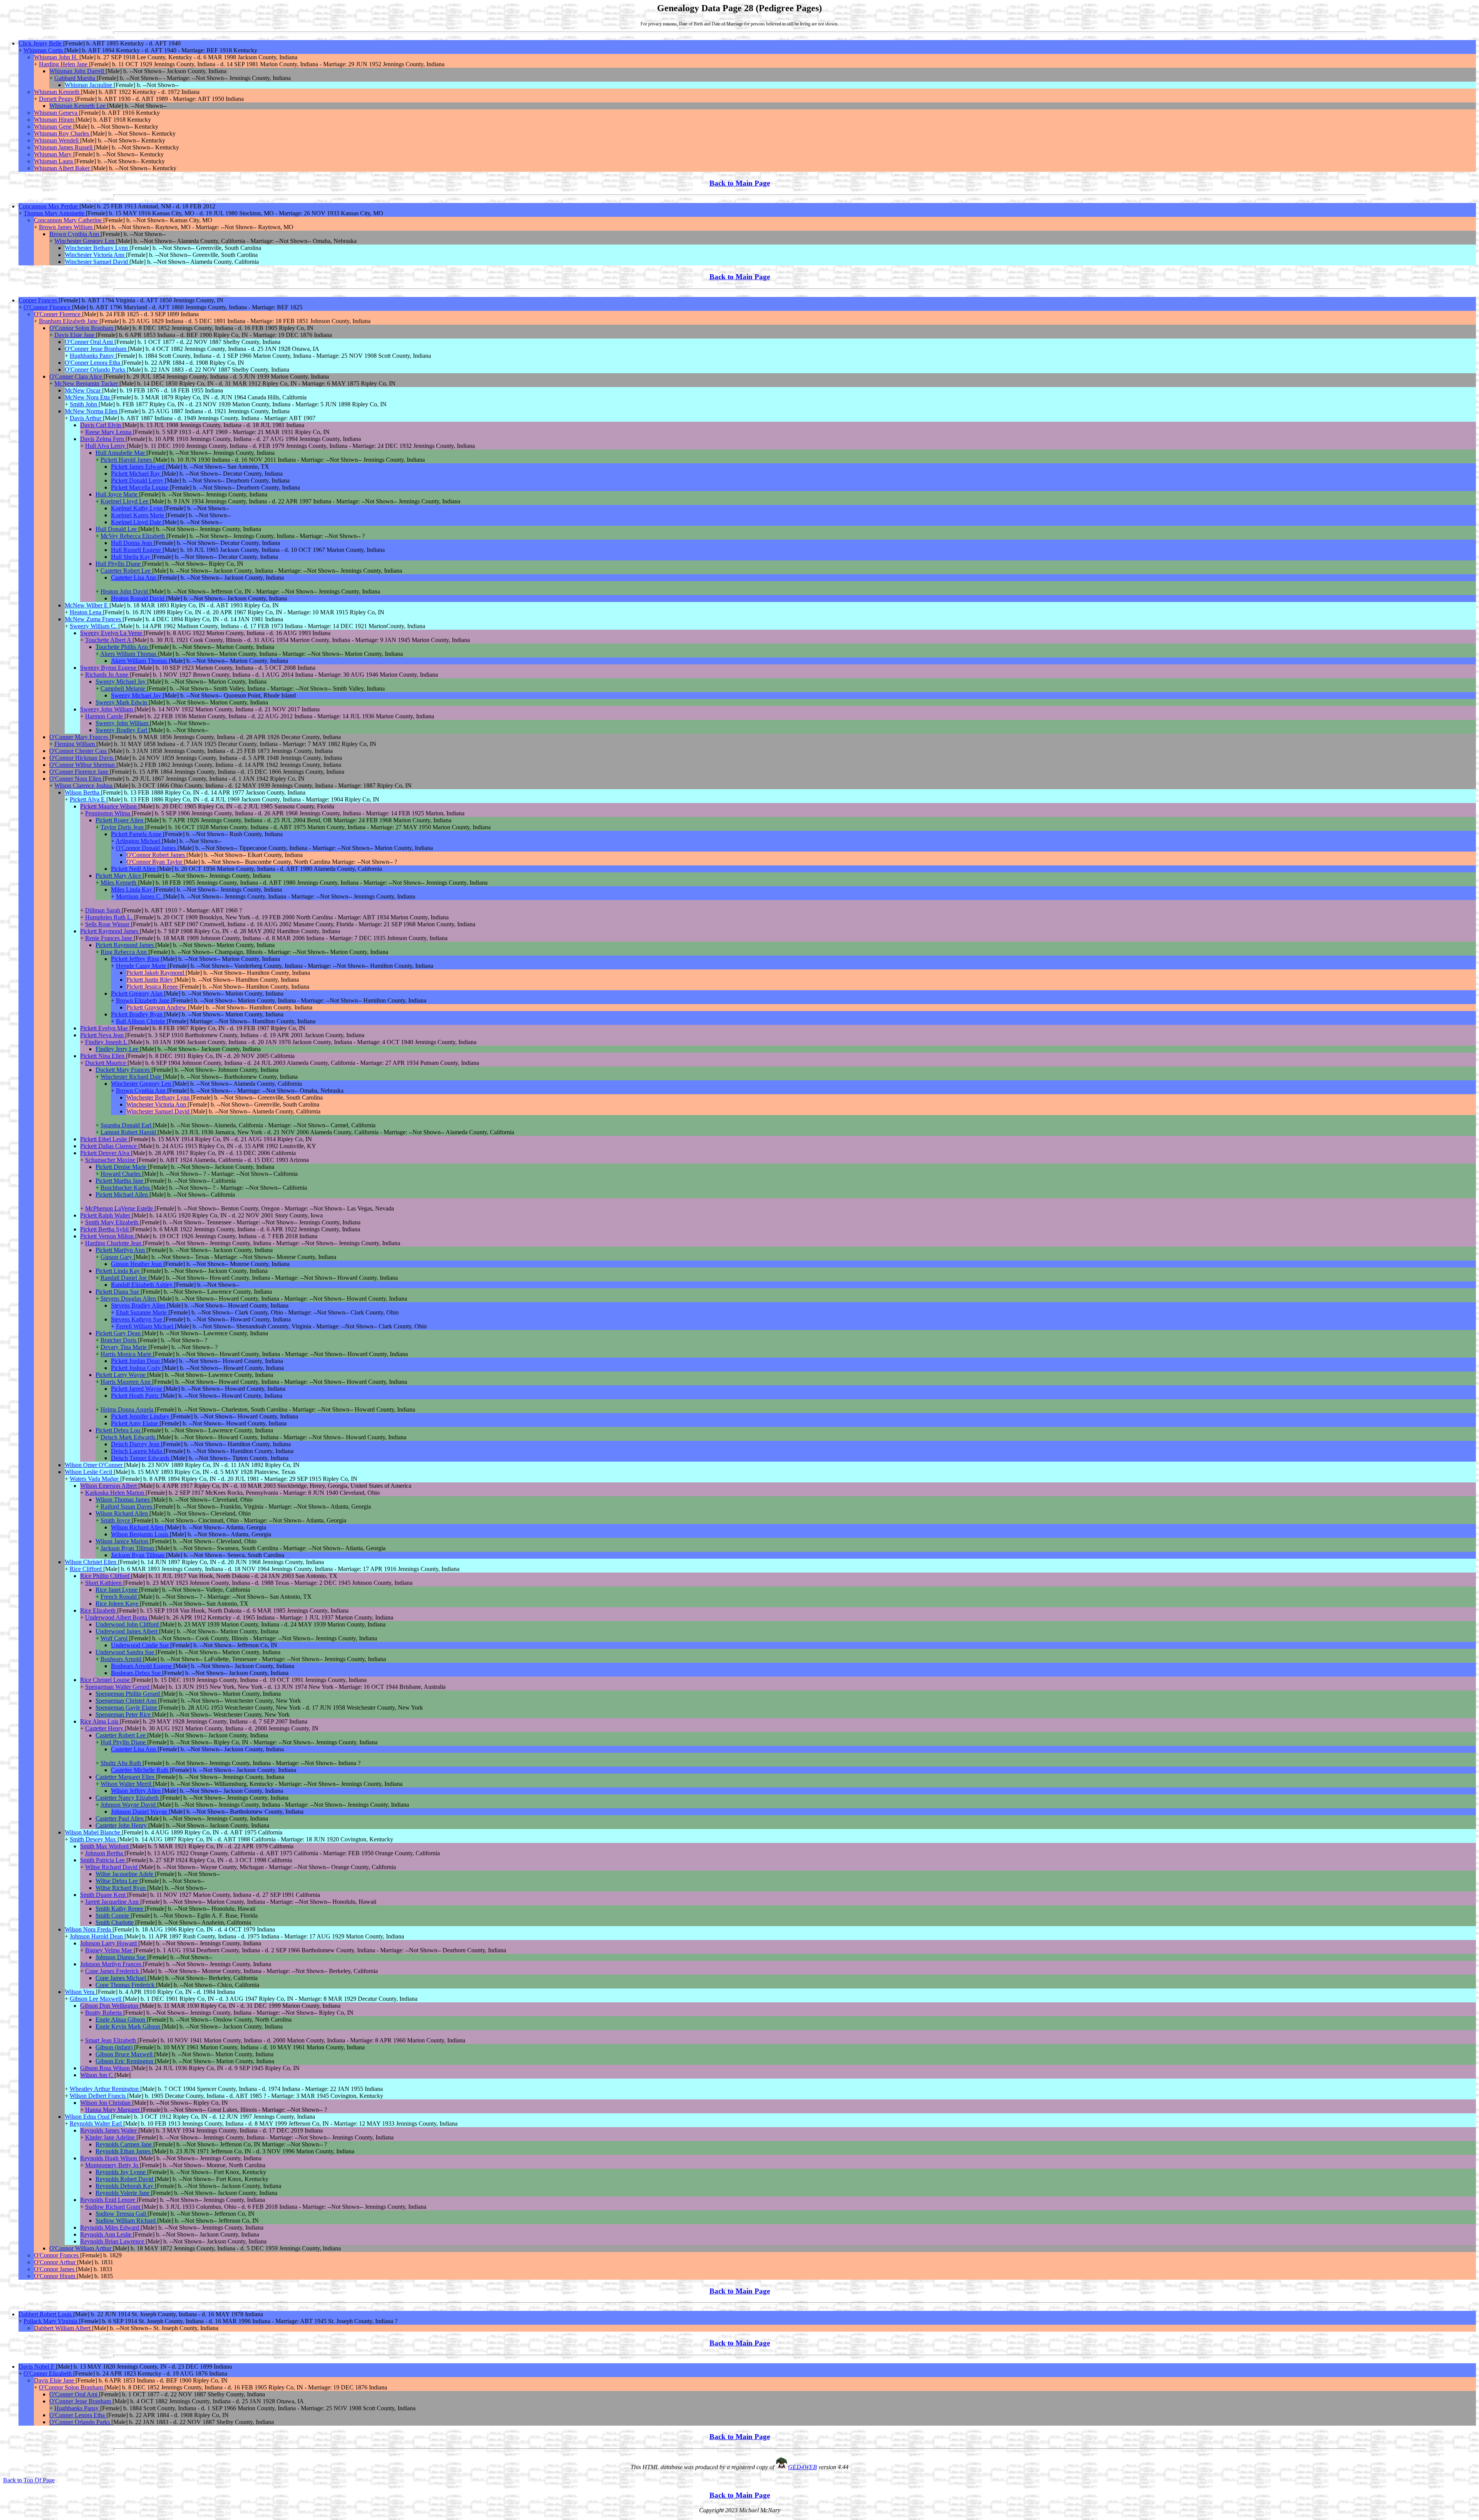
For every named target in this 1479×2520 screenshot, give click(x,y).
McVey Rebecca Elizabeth (133, 536)
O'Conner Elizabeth (48, 2373)
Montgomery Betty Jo (112, 2165)
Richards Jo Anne (107, 675)
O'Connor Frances (57, 2255)
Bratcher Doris (119, 1340)
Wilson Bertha (83, 792)
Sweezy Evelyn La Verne (112, 633)
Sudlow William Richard (126, 2221)
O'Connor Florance (48, 307)
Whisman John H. (57, 57)
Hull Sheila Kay (131, 557)
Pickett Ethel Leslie (104, 1139)
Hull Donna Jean (132, 543)
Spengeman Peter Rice (124, 1714)
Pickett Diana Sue (118, 1292)
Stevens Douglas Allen (129, 1299)
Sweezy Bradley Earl (122, 730)
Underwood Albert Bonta (117, 1617)
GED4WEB (802, 2467)
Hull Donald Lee (117, 529)
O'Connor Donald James (147, 848)
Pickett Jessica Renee (153, 987)
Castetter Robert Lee (126, 571)
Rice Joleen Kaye (118, 1604)
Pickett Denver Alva (106, 1153)
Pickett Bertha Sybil (105, 1229)
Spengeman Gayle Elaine (127, 1708)
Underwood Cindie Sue (141, 1645)
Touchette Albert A (109, 640)
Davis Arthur (86, 418)
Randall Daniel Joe (124, 1278)
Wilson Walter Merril (127, 1784)
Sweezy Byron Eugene (109, 668)
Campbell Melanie (124, 688)
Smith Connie (113, 1916)
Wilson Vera (80, 1992)
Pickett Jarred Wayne (137, 1389)
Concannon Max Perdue (49, 206)
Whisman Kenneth (57, 92)
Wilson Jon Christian (106, 2103)
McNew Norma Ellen (92, 411)
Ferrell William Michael (145, 1326)
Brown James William (66, 227)
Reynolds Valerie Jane (123, 2193)
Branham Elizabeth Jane (69, 321)
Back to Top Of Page (29, 2480)
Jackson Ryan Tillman (128, 1548)
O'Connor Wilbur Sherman (83, 765)
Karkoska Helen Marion (115, 1493)
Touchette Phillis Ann (122, 647)
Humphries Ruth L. (110, 917)
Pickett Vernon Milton (108, 1236)
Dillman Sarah (103, 910)
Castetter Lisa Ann (134, 578)
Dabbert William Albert (63, 2328)
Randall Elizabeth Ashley (143, 1285)
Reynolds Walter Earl (96, 2123)
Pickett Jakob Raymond (156, 973)
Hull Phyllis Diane (119, 564)
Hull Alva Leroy (106, 446)
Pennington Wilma (108, 813)
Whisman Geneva (56, 113)
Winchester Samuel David (97, 262)
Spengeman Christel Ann (127, 1701)
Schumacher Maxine (111, 1160)
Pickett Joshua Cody (137, 1368)
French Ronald (119, 1597)
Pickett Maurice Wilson (109, 806)
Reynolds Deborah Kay (125, 2186)
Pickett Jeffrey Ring (136, 959)
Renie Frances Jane (109, 938)
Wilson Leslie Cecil (89, 1472)
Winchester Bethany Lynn (97, 248)
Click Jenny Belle (41, 43)
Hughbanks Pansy (93, 356)
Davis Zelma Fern (103, 439)
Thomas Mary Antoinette (55, 213)
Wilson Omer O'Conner (94, 1465)
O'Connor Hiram (55, 2276)
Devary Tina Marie (124, 1347)
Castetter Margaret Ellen (126, 1777)
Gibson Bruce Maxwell (125, 2054)
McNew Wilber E (87, 605)
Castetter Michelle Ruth (140, 1770)
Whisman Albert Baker (63, 168)
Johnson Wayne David (129, 1805)
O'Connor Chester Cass (79, 751)
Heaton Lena (86, 612)
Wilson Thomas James (123, 1500)
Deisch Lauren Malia (137, 1451)
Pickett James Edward (138, 467)
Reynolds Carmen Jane (124, 2144)
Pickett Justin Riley (150, 980)
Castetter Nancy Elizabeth (128, 1798)
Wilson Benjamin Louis (140, 1534)
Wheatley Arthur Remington (105, 2089)
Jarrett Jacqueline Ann (113, 1902)
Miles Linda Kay (132, 889)
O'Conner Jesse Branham (96, 349)
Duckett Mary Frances (123, 1070)
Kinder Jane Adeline (111, 2137)
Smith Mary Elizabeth (112, 1222)
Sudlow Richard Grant (113, 2207)
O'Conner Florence (58, 314)
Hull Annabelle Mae (121, 453)
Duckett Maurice (106, 1063)
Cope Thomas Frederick (126, 1985)
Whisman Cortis (44, 50)
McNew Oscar (83, 390)
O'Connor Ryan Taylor (155, 862)
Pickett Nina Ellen (103, 1056)
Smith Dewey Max (94, 1839)
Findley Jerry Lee (118, 1049)
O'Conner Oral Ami (90, 342)
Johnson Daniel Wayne (140, 1812)
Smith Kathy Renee (120, 1909)
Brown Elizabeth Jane (143, 1000)
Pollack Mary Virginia (51, 2321)
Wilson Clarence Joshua (84, 786)
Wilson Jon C (97, 2075)
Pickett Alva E (88, 799)
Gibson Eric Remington (125, 2061)
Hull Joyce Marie (117, 494)
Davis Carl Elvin (101, 425)
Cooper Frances (39, 300)
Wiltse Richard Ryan (121, 1888)
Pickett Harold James (127, 460)
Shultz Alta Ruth (122, 1763)
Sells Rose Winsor (108, 924)
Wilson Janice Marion (123, 1541)
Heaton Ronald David (138, 598)
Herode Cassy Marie (142, 966)
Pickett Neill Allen (134, 869)
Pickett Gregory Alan (138, 993)
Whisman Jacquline (89, 85)
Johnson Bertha (105, 1853)
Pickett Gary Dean (119, 1333)
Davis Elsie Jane (75, 335)
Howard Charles (121, 1174)
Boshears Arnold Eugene (142, 1666)
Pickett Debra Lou (119, 1430)
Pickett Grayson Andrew (157, 1007)
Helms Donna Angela (128, 1409)
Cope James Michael (122, 1978)
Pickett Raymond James (110, 931)
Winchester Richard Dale (132, 1077)
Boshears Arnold (122, 1659)
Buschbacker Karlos (126, 1188)
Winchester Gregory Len (85, 241)
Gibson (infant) (115, 2047)
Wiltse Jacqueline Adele (125, 1874)
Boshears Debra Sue (137, 1673)
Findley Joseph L (107, 1042)
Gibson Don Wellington (110, 2006)
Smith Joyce (116, 1520)
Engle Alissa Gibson (121, 2020)
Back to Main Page (740, 183)
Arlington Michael (139, 841)
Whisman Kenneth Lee (78, 106)
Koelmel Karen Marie (138, 515)
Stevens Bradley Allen (139, 1305)
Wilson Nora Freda (89, 1929)
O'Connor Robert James (156, 855)
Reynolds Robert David (125, 2179)
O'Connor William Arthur (81, 2248)
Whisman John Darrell (77, 71)
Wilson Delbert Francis (98, 2096)
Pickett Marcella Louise (140, 487)
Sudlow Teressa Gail (122, 2214)
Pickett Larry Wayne (121, 1375)
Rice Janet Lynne (117, 1590)
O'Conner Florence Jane (80, 772)
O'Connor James (55, 2269)
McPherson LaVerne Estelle (120, 1208)
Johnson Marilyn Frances (112, 1964)
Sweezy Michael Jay (121, 682)
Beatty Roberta (104, 2013)
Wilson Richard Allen (122, 1513)
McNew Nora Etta (88, 397)
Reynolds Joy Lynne (121, 2172)
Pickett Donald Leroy (138, 480)
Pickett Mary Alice (119, 876)
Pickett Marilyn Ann (121, 1250)
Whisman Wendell (57, 140)
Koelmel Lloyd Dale (137, 522)
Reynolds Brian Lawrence (113, 2241)
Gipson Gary (117, 1257)
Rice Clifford (86, 1569)
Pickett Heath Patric (136, 1396)
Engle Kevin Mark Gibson (129, 2026)
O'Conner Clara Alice (76, 376)
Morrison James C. (140, 896)
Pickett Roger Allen (120, 820)
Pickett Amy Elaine (135, 1423)
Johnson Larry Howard (109, 1943)
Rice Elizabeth (99, 1610)
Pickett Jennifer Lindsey (141, 1416)
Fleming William (75, 744)
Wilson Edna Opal (88, 2117)
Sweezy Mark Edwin (122, 702)
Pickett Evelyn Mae (105, 1028)
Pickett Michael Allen (122, 1195)
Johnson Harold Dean (97, 1936)
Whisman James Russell (64, 147)
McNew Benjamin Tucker (87, 383)
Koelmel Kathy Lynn (138, 508)
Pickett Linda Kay (118, 1271)
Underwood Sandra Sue (126, 1652)
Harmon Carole (105, 716)
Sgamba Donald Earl (127, 1125)
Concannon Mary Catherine (69, 220)
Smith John (84, 404)
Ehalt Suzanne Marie (142, 1312)
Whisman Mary (54, 154)
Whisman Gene (54, 127)
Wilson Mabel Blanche (93, 1832)
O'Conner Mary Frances (80, 737)
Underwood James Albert (127, 1631)
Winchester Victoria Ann (95, 255)
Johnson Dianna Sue (121, 1957)
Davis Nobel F (37, 2367)
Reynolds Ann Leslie (106, 2234)
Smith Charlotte (115, 1922)
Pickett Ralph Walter (106, 1215)
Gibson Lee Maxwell (96, 1999)
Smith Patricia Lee (103, 1860)
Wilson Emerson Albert (109, 1486)
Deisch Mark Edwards (129, 1437)
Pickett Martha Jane (120, 1181)
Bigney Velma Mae (109, 1950)
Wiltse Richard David (112, 1867)
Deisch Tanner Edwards (141, 1458)
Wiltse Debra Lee (117, 1881)
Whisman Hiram (55, 120)
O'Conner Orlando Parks (96, 370)
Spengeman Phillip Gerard (128, 1694)
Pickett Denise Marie (122, 1167)
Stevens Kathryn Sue (137, 1319)
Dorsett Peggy (57, 99)
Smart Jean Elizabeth (111, 2040)
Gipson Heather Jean (137, 1264)
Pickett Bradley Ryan (138, 1014)
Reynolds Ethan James (124, 2151)
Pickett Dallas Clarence (109, 1146)
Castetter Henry (105, 1728)
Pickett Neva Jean (103, 1035)
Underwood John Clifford (128, 1624)
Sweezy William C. (94, 626)
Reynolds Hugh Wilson (109, 2158)
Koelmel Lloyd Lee (125, 501)
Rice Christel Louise (106, 1680)
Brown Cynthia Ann (75, 234)
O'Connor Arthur (55, 2262)
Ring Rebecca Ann (124, 952)
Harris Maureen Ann (126, 1382)
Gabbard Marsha (75, 78)
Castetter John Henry (122, 1825)
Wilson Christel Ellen (91, 1562)
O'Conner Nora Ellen (76, 779)
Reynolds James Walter (109, 2130)
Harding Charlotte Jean (114, 1243)
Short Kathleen (104, 1583)
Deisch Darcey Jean (136, 1444)
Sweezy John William (107, 709)
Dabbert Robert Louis (46, 2314)
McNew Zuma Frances (94, 619)
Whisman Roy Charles (62, 133)
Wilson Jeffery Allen (137, 1791)
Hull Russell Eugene (137, 550)
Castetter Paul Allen (120, 1818)
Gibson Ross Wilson (106, 2068)
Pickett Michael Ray (136, 474)
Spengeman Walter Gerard (118, 1687)
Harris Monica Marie (127, 1354)
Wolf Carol (115, 1638)
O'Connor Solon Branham (82, 328)
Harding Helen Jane (64, 64)
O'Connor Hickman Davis (82, 758)
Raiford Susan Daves (127, 1506)
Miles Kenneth (119, 883)
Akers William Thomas (129, 654)
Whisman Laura (54, 161)
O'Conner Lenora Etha (93, 363)
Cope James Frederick (113, 1971)
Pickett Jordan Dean (136, 1361)
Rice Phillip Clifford (106, 1576)
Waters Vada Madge (95, 1479)
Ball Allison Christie (141, 1021)
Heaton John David (125, 591)
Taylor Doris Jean (123, 827)
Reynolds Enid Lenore (108, 2200)
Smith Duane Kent (104, 1895)
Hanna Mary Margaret (113, 2110)
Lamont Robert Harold (129, 1132)
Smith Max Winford (105, 1846)
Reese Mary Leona (109, 432)
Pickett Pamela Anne (137, 834)
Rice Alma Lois (100, 1721)
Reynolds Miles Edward (110, 2227)
